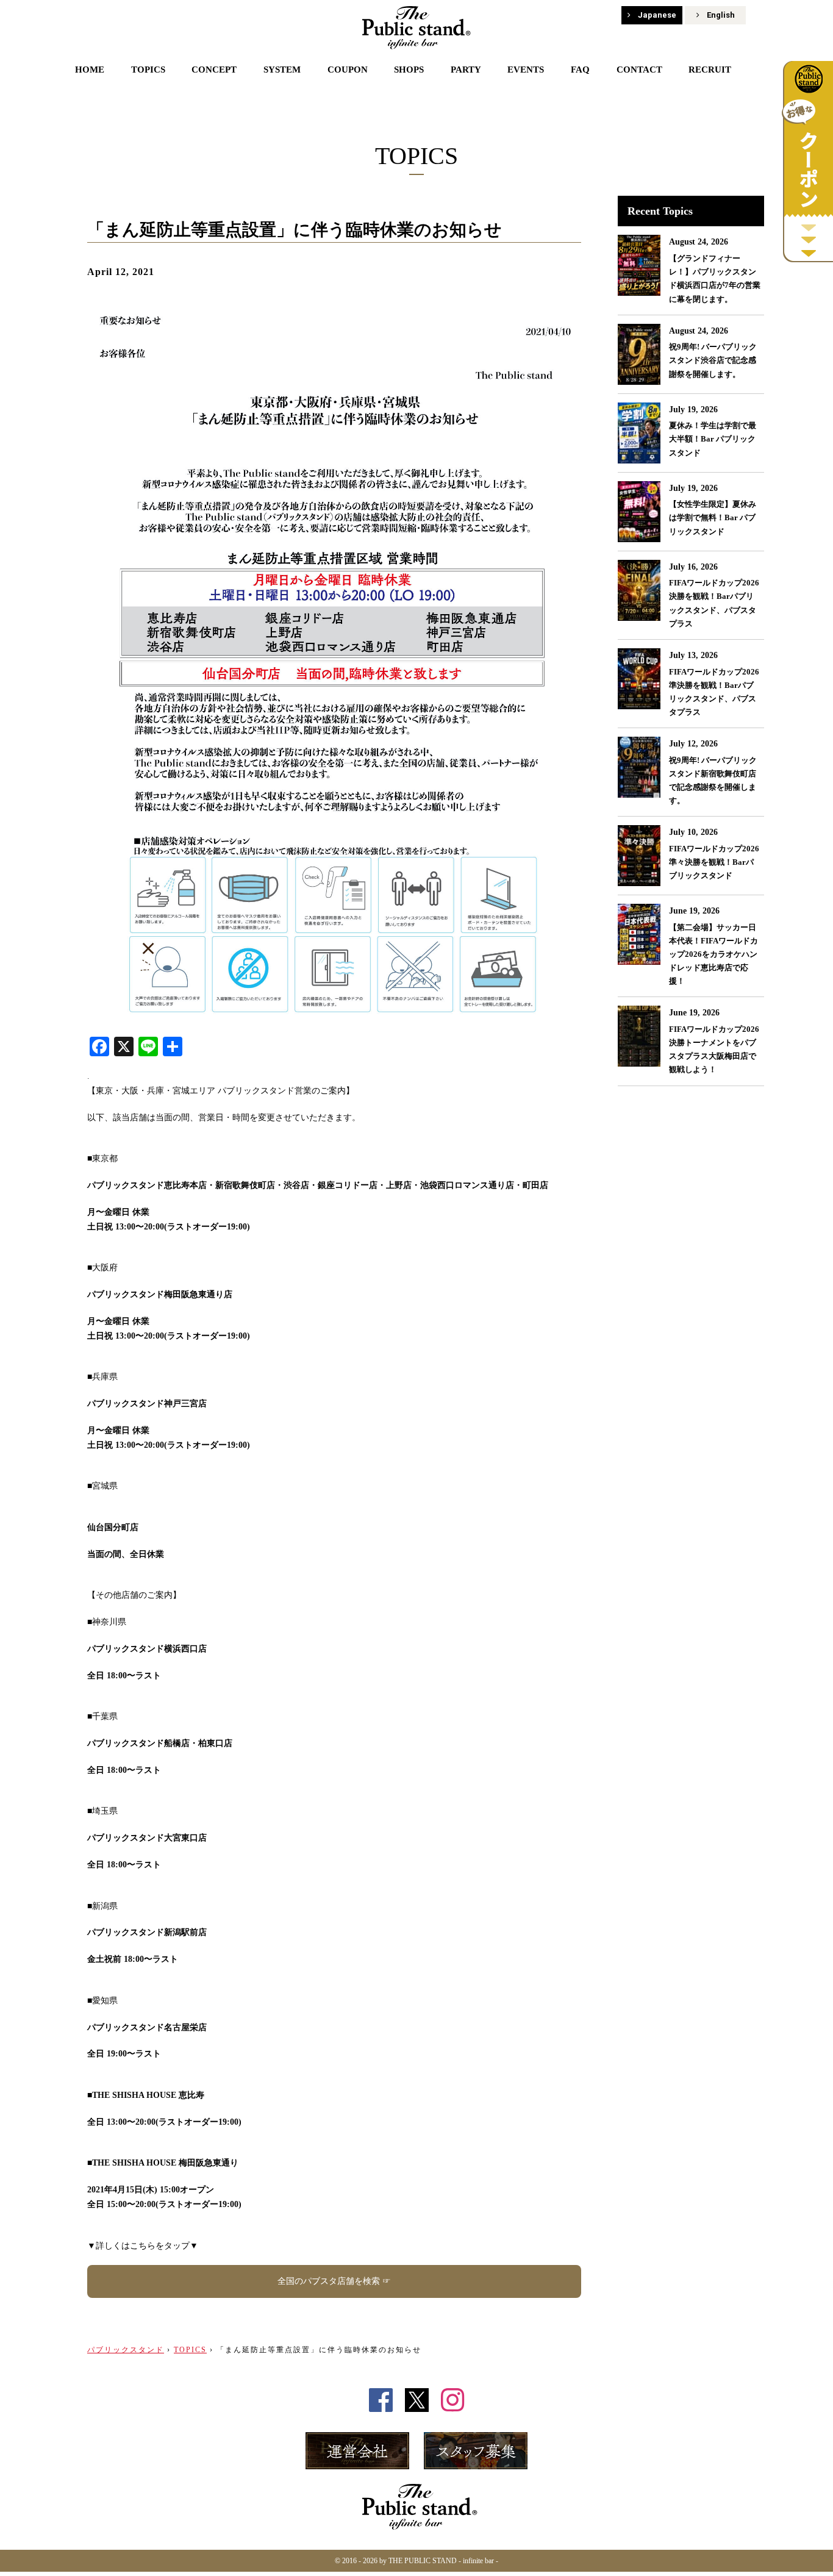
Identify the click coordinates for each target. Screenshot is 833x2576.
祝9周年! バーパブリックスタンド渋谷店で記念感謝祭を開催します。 (713, 360)
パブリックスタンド (126, 2350)
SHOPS (409, 70)
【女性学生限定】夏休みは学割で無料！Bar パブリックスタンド (713, 517)
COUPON (348, 70)
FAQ (580, 70)
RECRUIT (710, 70)
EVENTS (526, 70)
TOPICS (148, 70)
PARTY (466, 70)
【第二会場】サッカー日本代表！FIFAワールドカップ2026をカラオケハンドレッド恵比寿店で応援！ (713, 954)
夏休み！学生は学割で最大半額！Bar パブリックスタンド (713, 439)
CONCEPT (214, 70)
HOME (90, 70)
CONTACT (639, 70)
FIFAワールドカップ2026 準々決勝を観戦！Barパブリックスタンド (714, 862)
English (721, 15)
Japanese (657, 15)
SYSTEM (282, 70)
